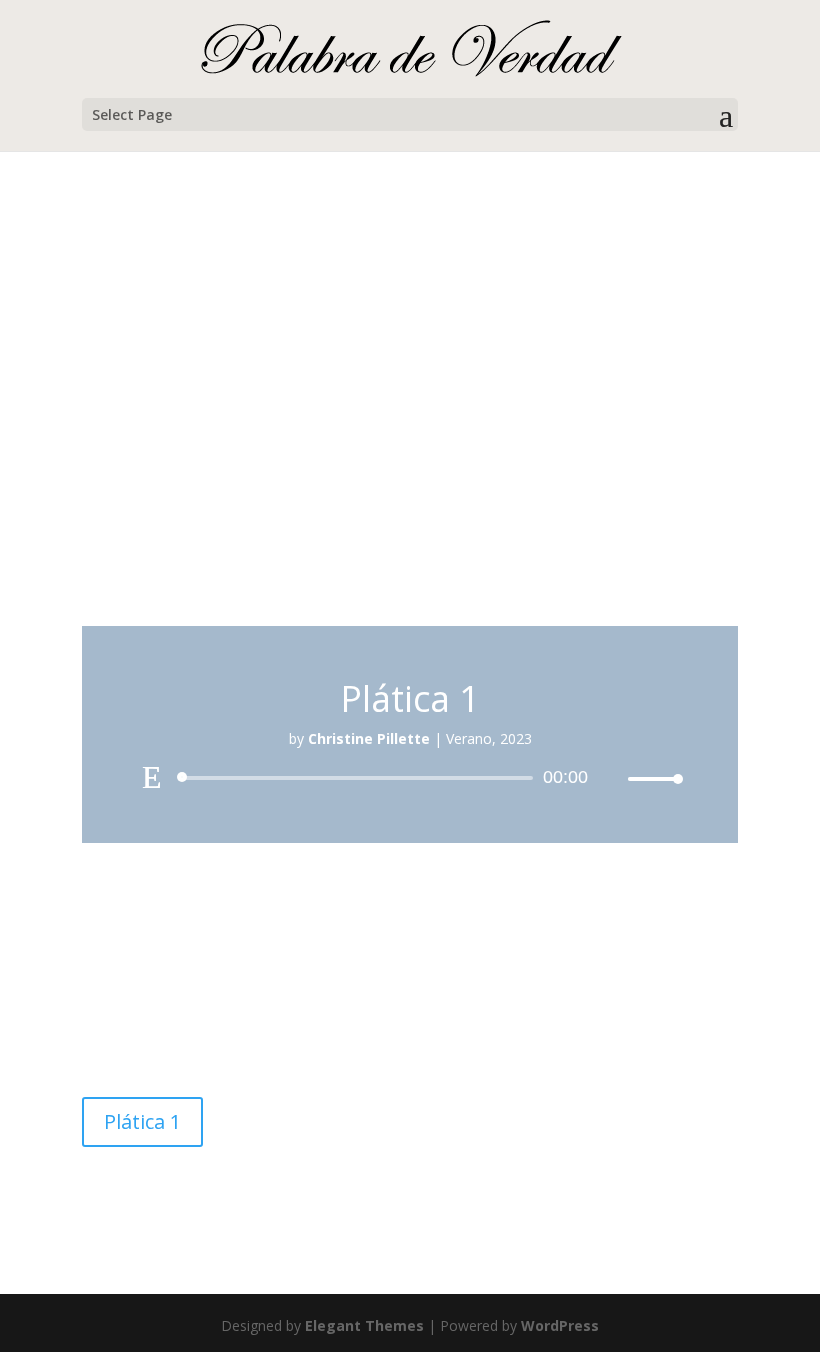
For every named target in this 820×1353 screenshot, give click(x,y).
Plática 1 (142, 1121)
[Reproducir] (152, 777)
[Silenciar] (612, 779)
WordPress (560, 1325)
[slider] (650, 778)
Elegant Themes (364, 1325)
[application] (410, 778)
